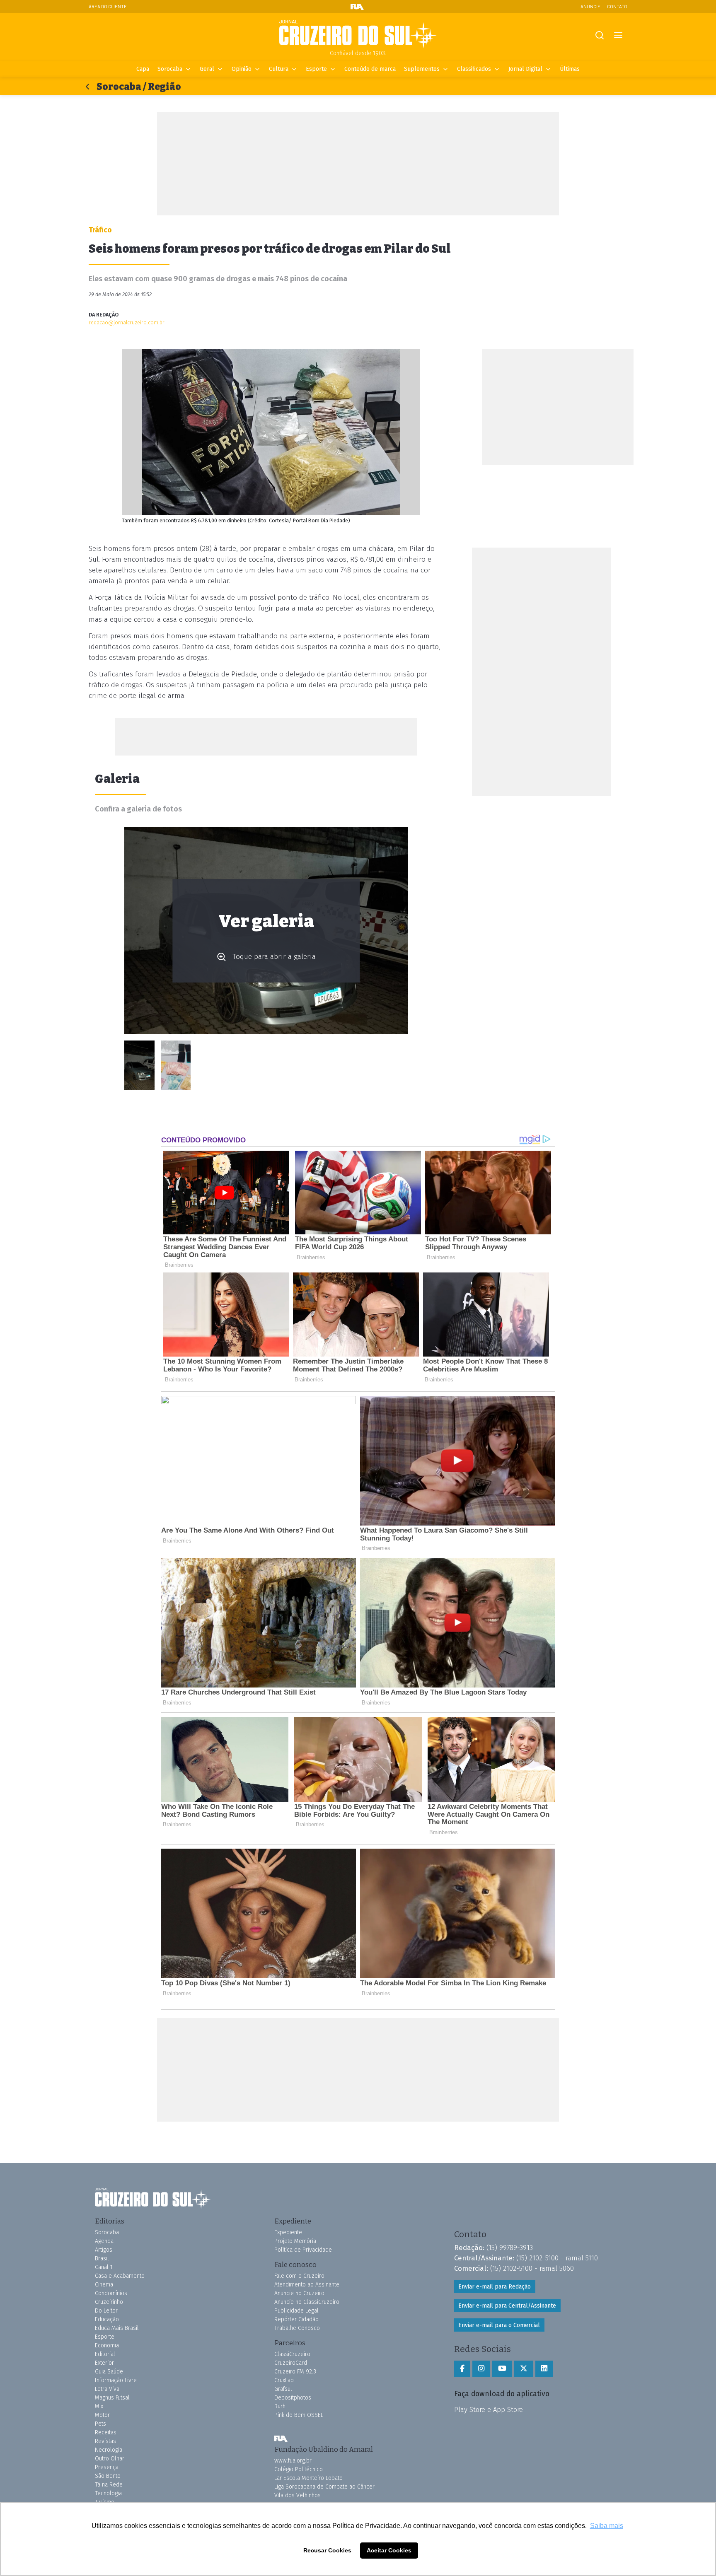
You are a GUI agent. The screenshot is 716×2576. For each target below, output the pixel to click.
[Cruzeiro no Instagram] (481, 2369)
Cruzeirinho (109, 2302)
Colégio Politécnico (299, 2469)
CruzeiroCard (291, 2363)
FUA (281, 2438)
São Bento (108, 2476)
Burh (280, 2406)
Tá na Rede (109, 2485)
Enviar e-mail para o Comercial (499, 2325)
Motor (102, 2415)
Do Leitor (106, 2311)
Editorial (105, 2354)
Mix (99, 2406)
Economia (107, 2345)
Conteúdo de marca (370, 69)
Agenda (104, 2241)
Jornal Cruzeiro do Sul (358, 34)
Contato (617, 6)
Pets (100, 2424)
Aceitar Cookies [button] (389, 2550)
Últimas (570, 69)
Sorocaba (170, 69)
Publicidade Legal (296, 2311)
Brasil (102, 2259)
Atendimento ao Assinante (307, 2285)
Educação (107, 2319)
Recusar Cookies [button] (327, 2550)
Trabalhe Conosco (297, 2328)
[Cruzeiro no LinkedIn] (544, 2369)
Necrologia (109, 2450)
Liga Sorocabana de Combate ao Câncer (324, 2487)
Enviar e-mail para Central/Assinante (507, 2306)
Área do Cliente (108, 6)
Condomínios (111, 2293)
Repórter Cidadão (296, 2319)
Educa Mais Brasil (117, 2328)
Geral (207, 69)
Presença (107, 2467)
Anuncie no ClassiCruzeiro (307, 2302)
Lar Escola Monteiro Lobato (308, 2478)
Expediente (288, 2232)
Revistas (105, 2441)
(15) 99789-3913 (510, 2248)
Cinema (104, 2285)
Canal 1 (104, 2267)
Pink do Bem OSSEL (299, 2415)
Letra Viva (107, 2389)
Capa (143, 69)
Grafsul (283, 2389)
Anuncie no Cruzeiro (299, 2293)
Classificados (474, 69)
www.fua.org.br (293, 2461)
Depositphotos (293, 2398)
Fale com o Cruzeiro (299, 2276)
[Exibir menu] (618, 35)
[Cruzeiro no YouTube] (502, 2369)
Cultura (279, 69)
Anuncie (590, 6)
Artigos (104, 2250)
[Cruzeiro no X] (524, 2369)
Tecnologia (108, 2493)
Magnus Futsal (112, 2398)
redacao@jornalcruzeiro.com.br (127, 322)
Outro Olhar (110, 2459)
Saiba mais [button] (607, 2526)
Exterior (104, 2363)
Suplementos (422, 69)
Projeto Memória (295, 2241)
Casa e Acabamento (120, 2276)
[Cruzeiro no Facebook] (462, 2369)
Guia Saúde (109, 2372)
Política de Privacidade (303, 2250)
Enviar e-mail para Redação (495, 2287)
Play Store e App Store (489, 2409)
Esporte (316, 69)
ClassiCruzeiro (292, 2354)
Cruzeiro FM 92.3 (295, 2372)
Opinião (242, 69)
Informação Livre (116, 2380)
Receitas (106, 2432)
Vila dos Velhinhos (298, 2495)
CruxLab (284, 2380)
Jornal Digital (525, 69)
